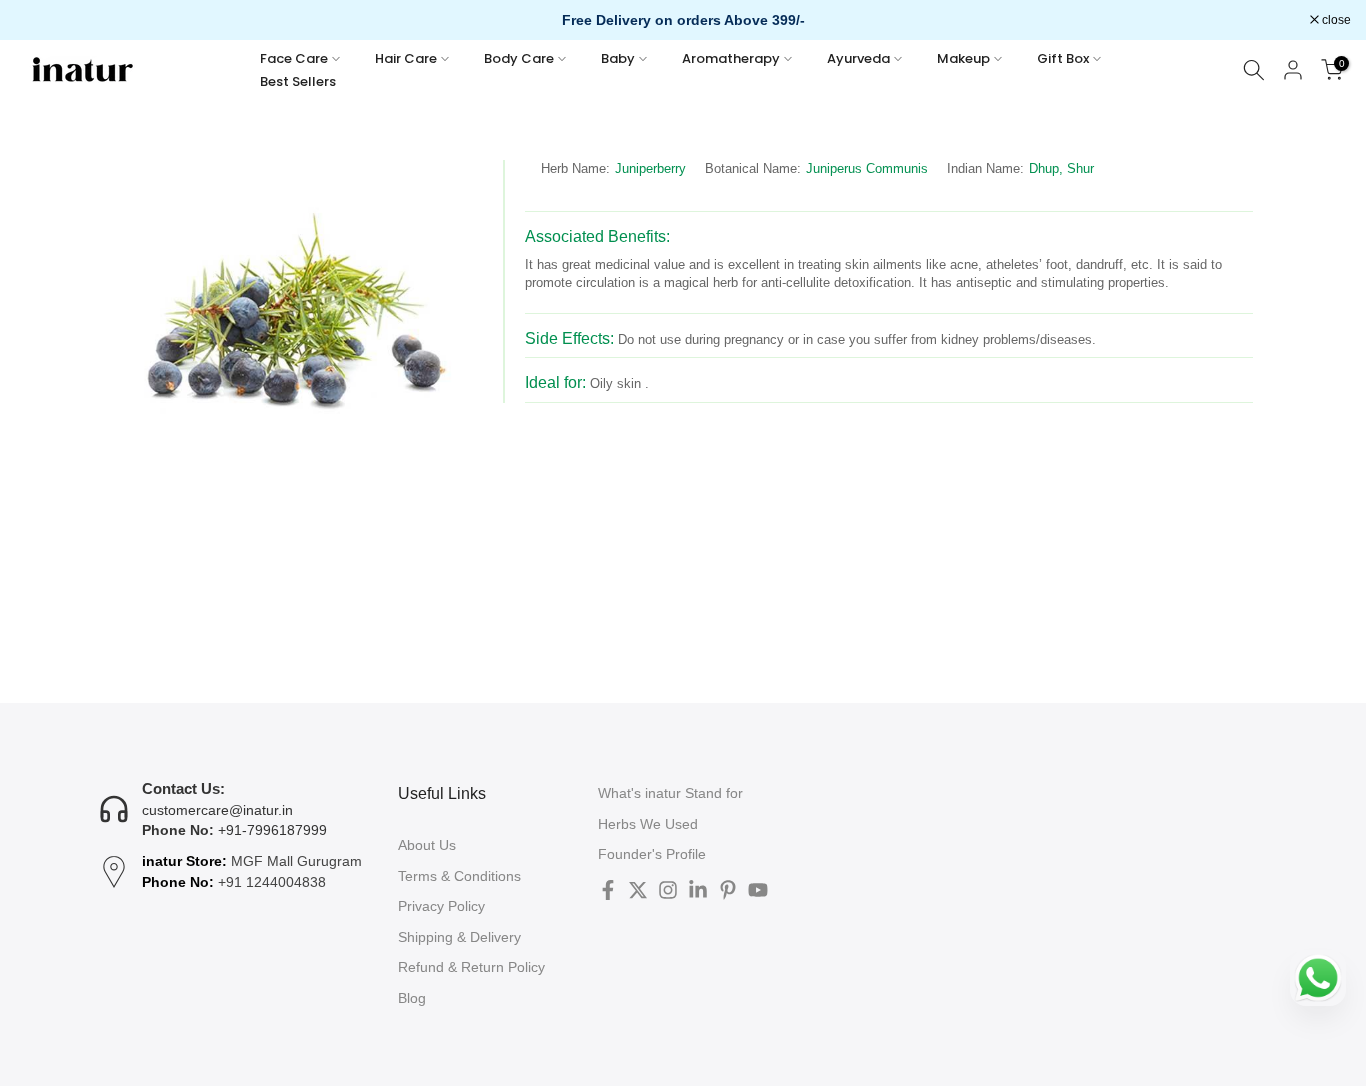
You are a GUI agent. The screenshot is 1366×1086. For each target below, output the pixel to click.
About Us (427, 845)
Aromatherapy (731, 58)
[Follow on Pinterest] (728, 890)
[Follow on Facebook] (608, 890)
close (40, 20)
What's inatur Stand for (670, 793)
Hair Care (406, 58)
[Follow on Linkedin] (698, 890)
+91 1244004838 (272, 882)
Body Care (519, 58)
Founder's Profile (652, 854)
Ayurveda (858, 58)
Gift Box (1063, 58)
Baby (618, 58)
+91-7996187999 (272, 830)
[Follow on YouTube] (758, 890)
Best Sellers (298, 81)
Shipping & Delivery (459, 937)
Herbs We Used (648, 824)
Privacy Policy (441, 906)
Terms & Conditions (459, 876)
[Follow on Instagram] (668, 890)
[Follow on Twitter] (638, 890)
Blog (412, 998)
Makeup (963, 58)
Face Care (294, 58)
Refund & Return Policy (471, 967)
